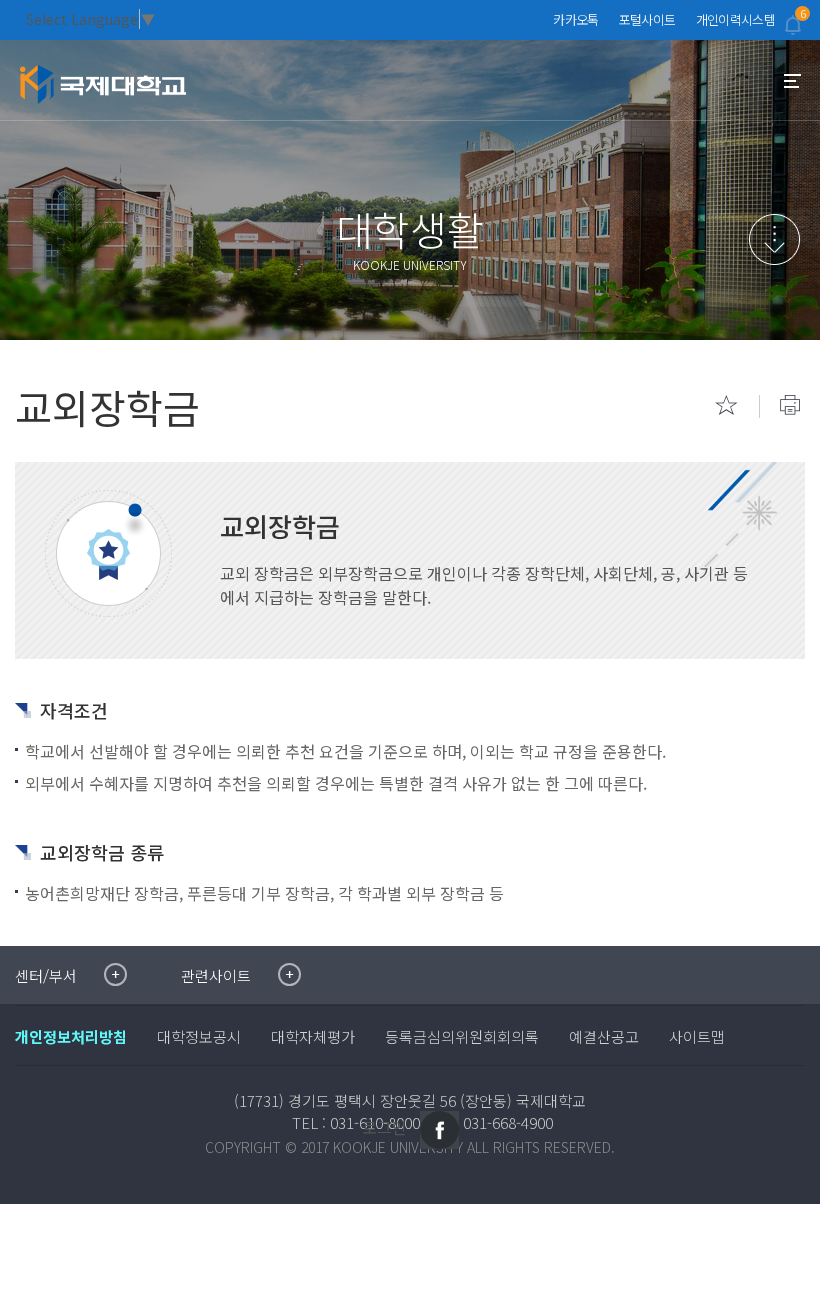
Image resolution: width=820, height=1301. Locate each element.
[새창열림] (439, 1130)
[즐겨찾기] (726, 405)
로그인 (384, 1127)
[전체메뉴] (792, 81)
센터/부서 (46, 975)
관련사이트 (216, 975)
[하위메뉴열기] (774, 239)
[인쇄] (790, 405)
